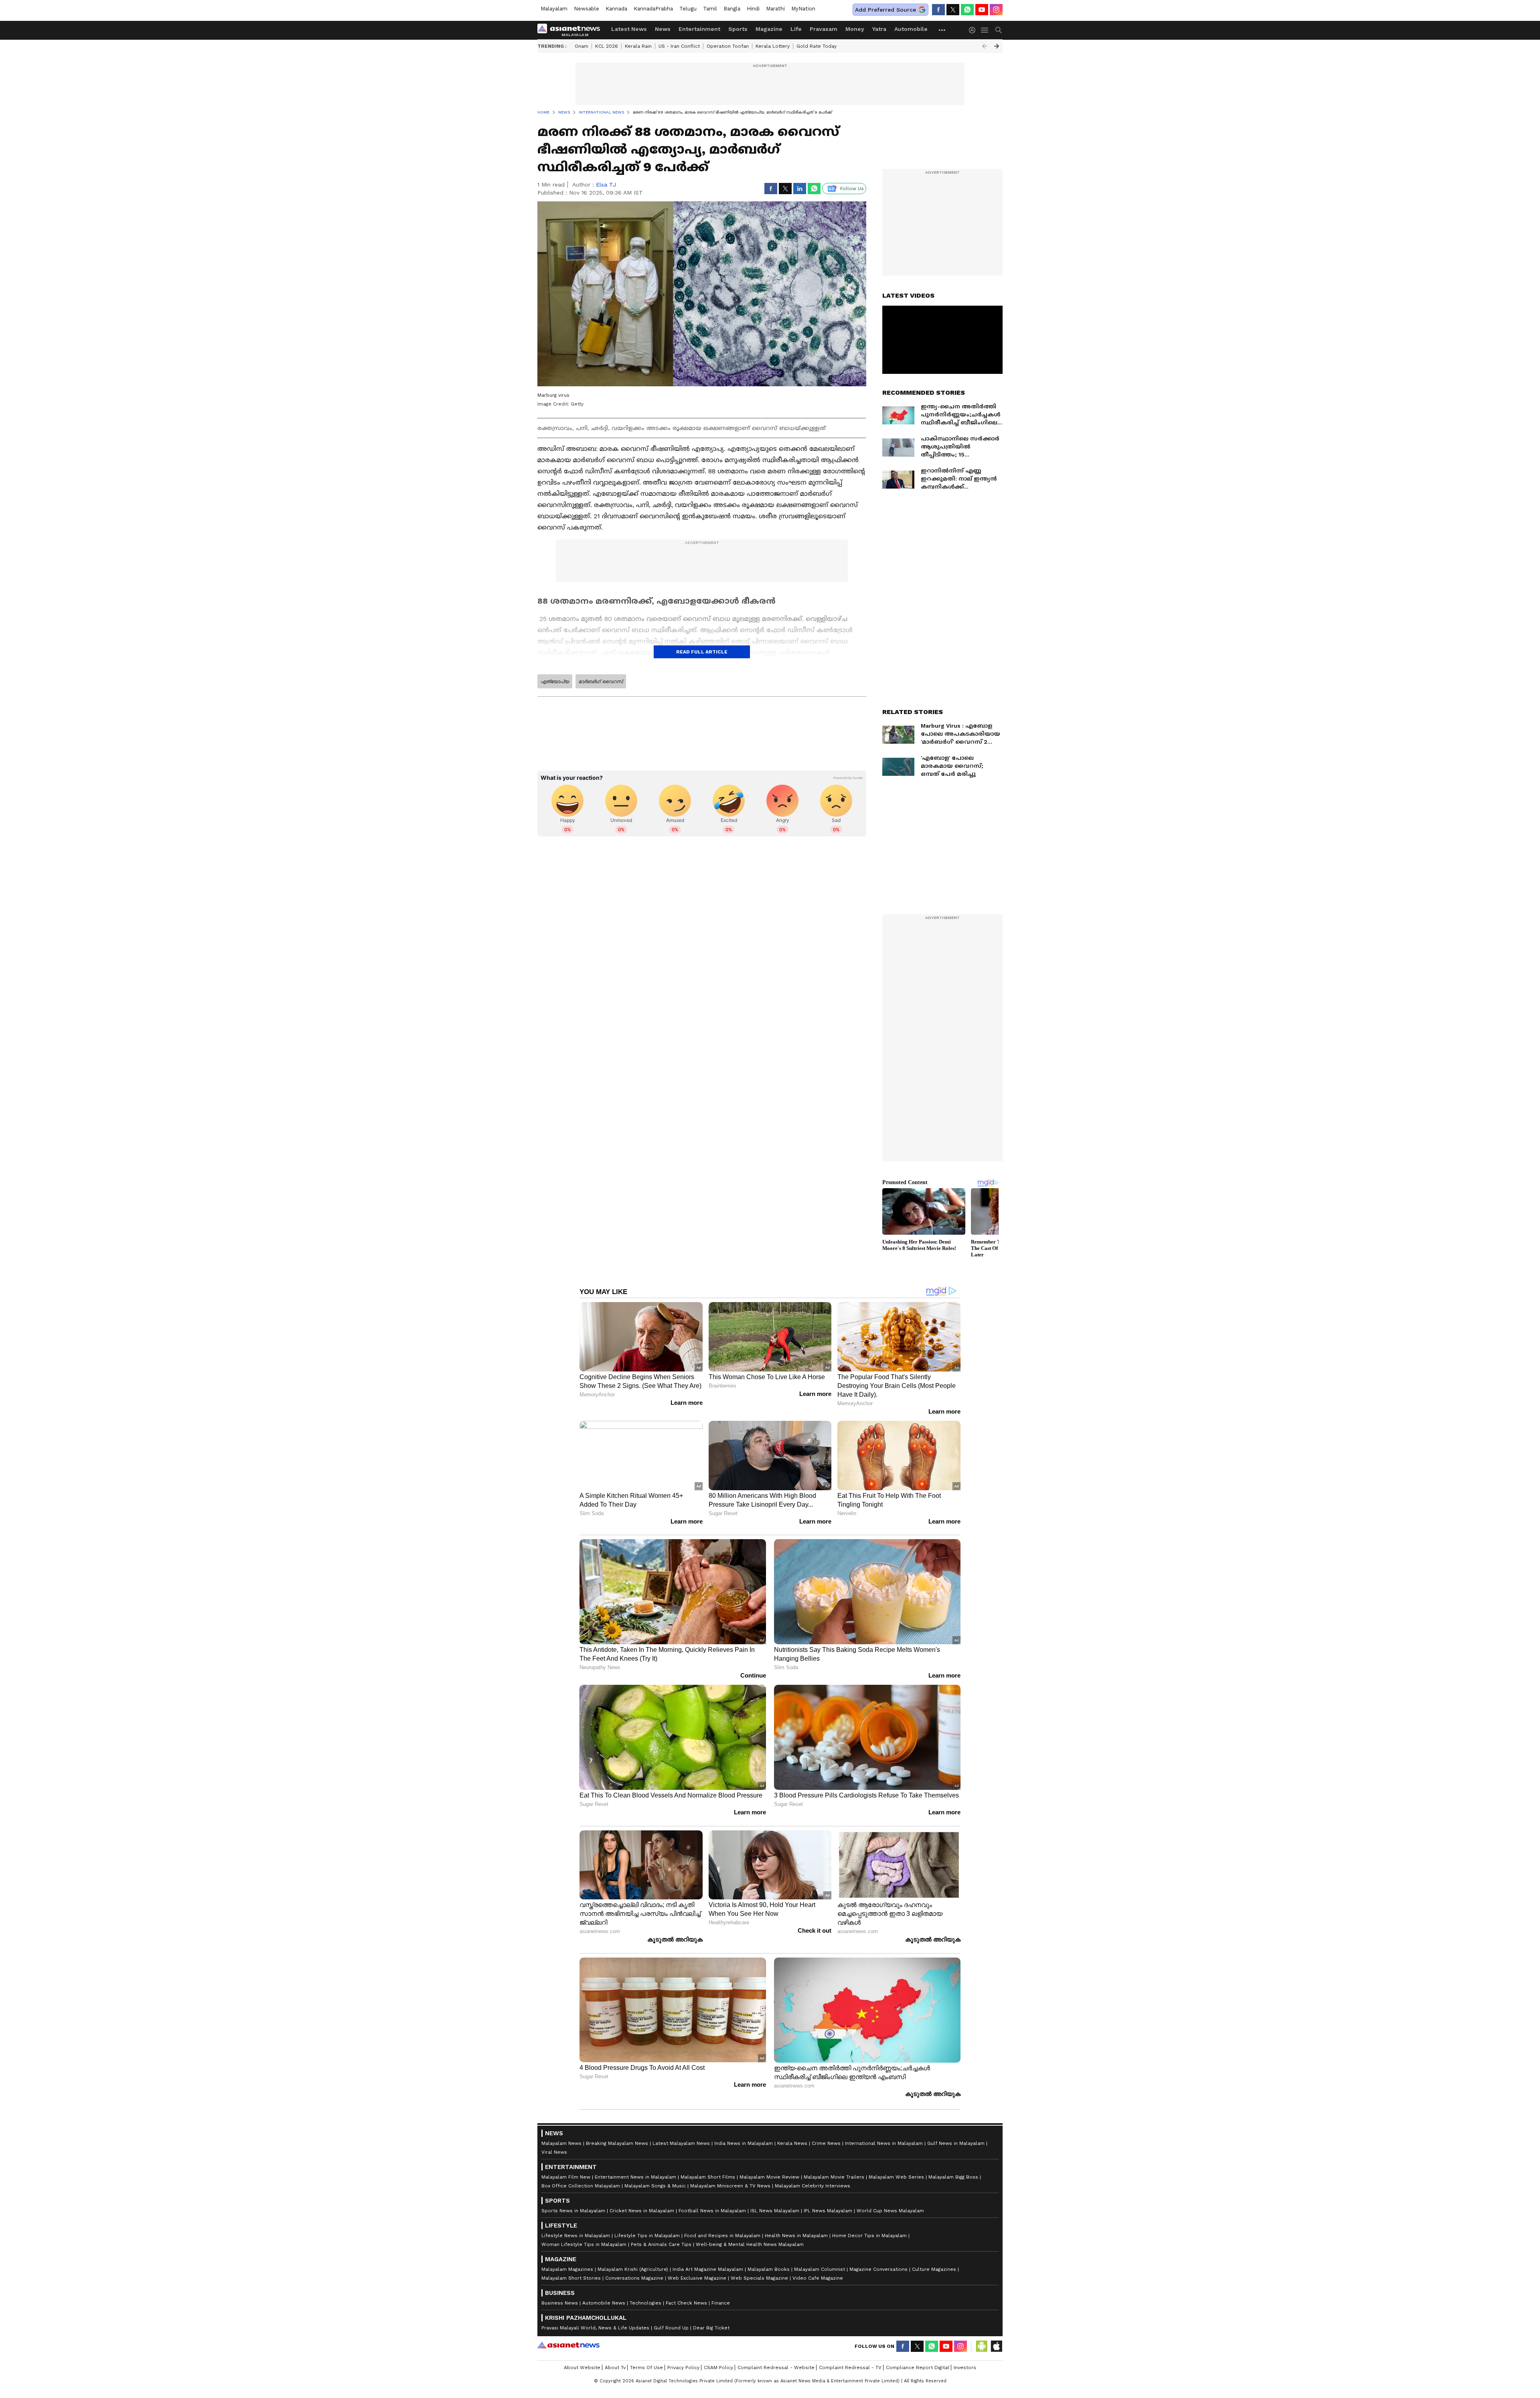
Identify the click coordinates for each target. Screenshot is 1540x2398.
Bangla (732, 9)
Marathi (775, 9)
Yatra (879, 29)
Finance (721, 2303)
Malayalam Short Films (708, 2177)
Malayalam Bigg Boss (953, 2177)
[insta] (996, 10)
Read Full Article (702, 652)
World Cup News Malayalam (890, 2211)
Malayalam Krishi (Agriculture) (633, 2269)
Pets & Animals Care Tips (661, 2244)
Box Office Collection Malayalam (581, 2186)
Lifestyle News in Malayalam (576, 2236)
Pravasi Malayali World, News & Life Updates (595, 2328)
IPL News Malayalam (828, 2211)
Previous (985, 46)
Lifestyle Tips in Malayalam (647, 2236)
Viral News (554, 2152)
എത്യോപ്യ (555, 682)
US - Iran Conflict (679, 46)
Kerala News (792, 2143)
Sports (738, 29)
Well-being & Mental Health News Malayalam (750, 2244)
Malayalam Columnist (820, 2269)
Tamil (710, 9)
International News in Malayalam (884, 2143)
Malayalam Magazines (567, 2269)
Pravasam (824, 29)
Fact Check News (686, 2303)
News (663, 29)
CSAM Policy (718, 2368)
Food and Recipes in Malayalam (722, 2236)
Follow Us (852, 189)
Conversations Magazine (634, 2278)
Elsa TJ (606, 185)
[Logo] (571, 30)
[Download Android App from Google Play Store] (982, 2346)
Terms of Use (646, 2368)
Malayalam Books (769, 2269)
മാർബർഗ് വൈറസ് (601, 682)
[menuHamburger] (985, 30)
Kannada (616, 9)
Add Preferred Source (885, 10)
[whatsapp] (967, 10)
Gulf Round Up (671, 2328)
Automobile (911, 29)
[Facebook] (938, 10)
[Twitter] (953, 10)
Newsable (587, 9)
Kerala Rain (638, 46)
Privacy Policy (683, 2368)
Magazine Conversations (878, 2269)
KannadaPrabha (653, 9)
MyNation (803, 9)
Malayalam (554, 9)
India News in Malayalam (744, 2143)
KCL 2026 (607, 46)
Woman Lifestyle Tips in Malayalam (584, 2244)
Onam (582, 46)
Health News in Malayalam (796, 2236)
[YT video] (982, 10)
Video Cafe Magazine (818, 2278)
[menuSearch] (999, 30)
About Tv (615, 2368)
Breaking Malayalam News (617, 2143)
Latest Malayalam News (681, 2143)
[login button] (974, 30)
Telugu (688, 9)
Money (855, 29)
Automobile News (604, 2303)
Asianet (568, 2345)
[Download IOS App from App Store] (996, 2346)
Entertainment (699, 29)
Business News (560, 2303)
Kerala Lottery (773, 46)
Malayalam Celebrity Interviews (813, 2186)
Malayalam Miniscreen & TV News (730, 2186)
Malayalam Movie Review (769, 2177)
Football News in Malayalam (712, 2211)
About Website (582, 2368)
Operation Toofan (728, 46)
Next (997, 46)
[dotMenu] (942, 30)
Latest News (629, 29)
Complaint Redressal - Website (776, 2368)
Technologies (645, 2303)
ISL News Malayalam (775, 2211)
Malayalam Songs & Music (655, 2186)
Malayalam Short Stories (571, 2278)
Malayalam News (561, 2143)
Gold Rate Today (817, 46)
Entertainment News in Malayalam (635, 2177)
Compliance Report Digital (918, 2368)
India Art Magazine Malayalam (708, 2269)
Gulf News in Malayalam (956, 2143)
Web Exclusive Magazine (697, 2278)
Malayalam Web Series (896, 2177)
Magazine (769, 29)
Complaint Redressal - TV (850, 2368)
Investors (965, 2368)
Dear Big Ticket (711, 2328)
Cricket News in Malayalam (642, 2211)
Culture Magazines (934, 2269)
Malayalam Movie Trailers (834, 2177)
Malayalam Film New (566, 2177)
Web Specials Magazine (759, 2278)
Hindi (753, 9)
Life (796, 29)
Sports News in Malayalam (573, 2211)
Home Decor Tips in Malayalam (869, 2236)
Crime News (826, 2143)
